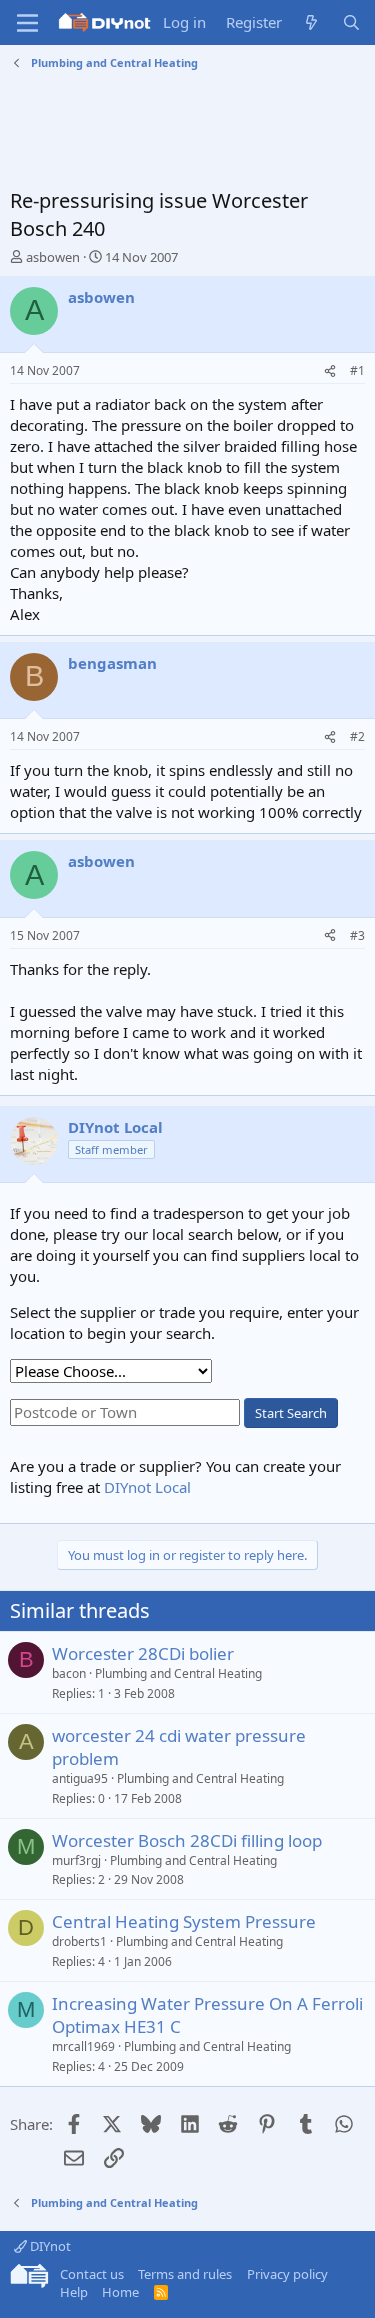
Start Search (291, 1413)
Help (74, 2292)
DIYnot (49, 2246)
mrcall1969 (83, 2046)
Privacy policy (287, 2274)
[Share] (330, 371)
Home (120, 2292)
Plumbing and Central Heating (178, 1673)
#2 (357, 736)
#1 (357, 370)
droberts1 (79, 1941)
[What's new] (311, 22)
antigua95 (80, 1778)
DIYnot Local (147, 1487)
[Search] (351, 22)
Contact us (92, 2274)
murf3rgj (76, 1860)
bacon (69, 1673)
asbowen (53, 257)
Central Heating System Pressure (184, 1921)
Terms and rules (185, 2274)
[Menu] (27, 23)
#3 (357, 935)
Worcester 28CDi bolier (143, 1653)
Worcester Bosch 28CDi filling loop (187, 1840)
